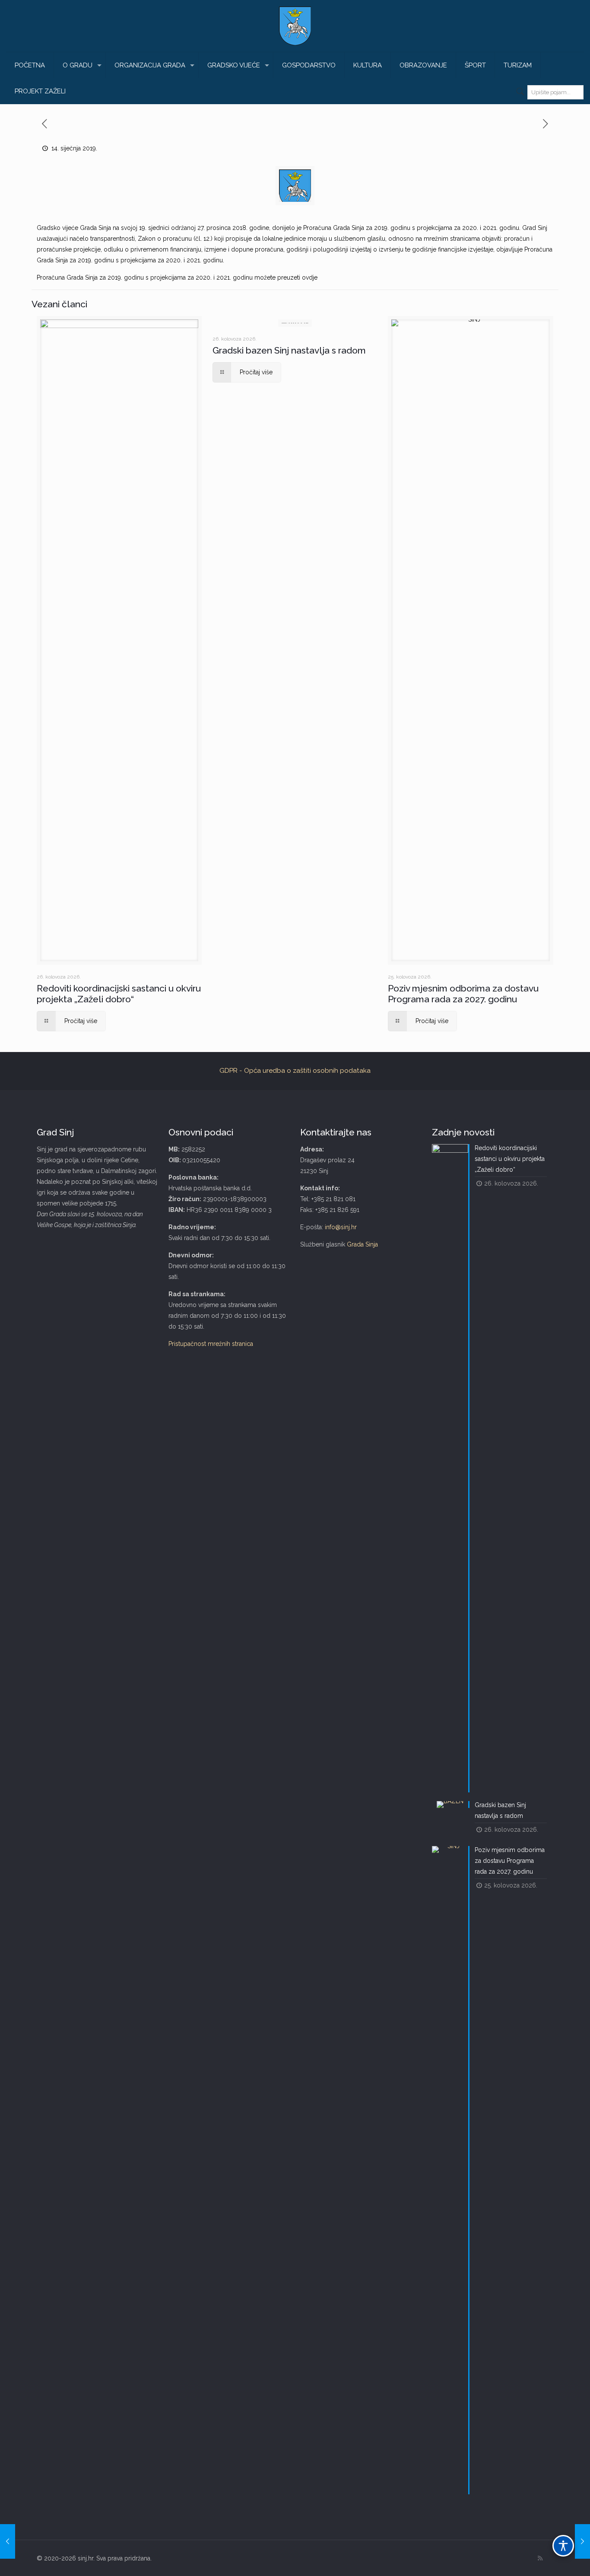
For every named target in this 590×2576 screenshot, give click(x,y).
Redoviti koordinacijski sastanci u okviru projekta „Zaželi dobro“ (119, 994)
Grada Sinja (362, 1244)
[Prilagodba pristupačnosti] (563, 2546)
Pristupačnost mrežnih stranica (211, 1344)
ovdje (310, 277)
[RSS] (540, 2558)
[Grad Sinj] (295, 26)
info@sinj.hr (341, 1227)
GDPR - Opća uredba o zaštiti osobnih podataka (295, 1071)
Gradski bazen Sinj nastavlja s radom (289, 350)
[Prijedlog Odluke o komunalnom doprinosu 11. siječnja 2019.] (8, 2541)
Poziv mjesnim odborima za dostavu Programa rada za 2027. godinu (463, 994)
